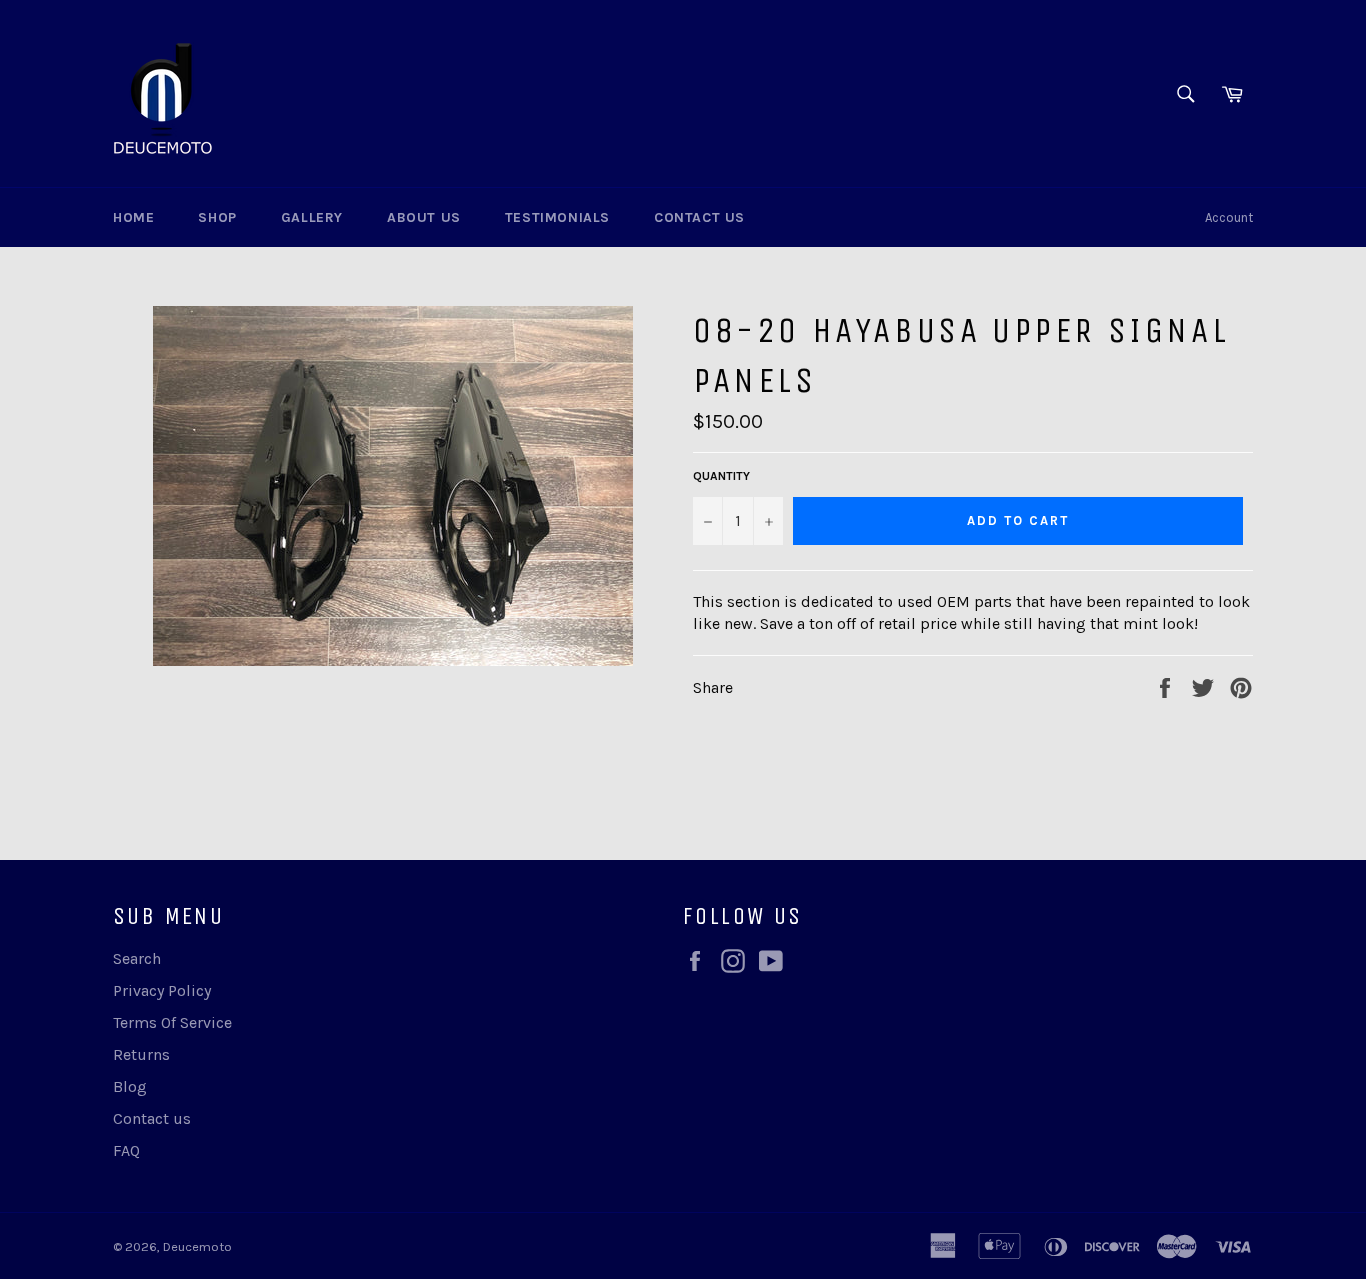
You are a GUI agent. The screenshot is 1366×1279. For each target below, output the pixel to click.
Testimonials (557, 217)
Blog (130, 1086)
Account (1229, 217)
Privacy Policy (162, 990)
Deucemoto (197, 1246)
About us (424, 217)
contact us (699, 217)
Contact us (152, 1118)
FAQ (126, 1150)
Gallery (312, 217)
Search (137, 958)
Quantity (721, 476)
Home (133, 217)
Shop (217, 217)
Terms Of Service (172, 1022)
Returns (141, 1054)
